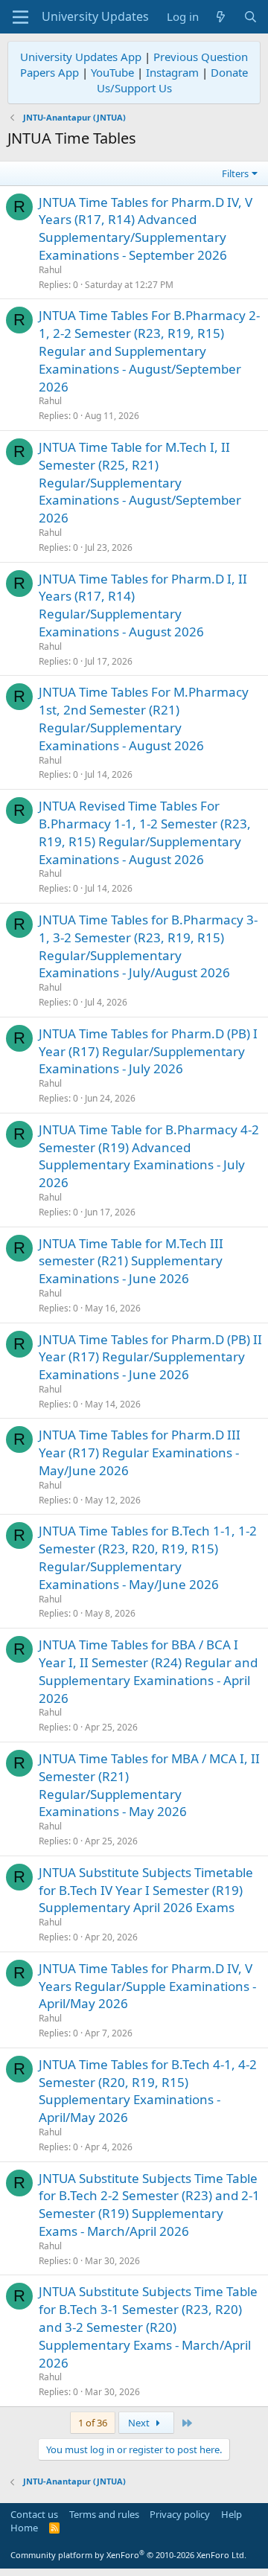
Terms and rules (104, 2514)
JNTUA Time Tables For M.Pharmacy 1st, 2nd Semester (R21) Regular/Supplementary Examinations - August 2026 (144, 718)
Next (140, 2423)
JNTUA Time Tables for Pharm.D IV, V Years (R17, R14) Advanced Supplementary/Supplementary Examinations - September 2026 (146, 228)
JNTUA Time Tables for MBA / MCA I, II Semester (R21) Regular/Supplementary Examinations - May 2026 (149, 1785)
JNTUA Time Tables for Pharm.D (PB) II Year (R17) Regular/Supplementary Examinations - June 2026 (150, 1357)
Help (232, 2514)
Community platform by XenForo (128, 2555)
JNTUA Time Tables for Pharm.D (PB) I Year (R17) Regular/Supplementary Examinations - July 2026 (148, 1051)
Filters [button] (235, 173)
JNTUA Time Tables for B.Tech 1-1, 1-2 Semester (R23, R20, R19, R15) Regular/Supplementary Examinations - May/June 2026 (148, 1557)
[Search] (251, 17)
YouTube (112, 72)
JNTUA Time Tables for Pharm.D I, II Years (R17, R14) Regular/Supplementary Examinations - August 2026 (143, 605)
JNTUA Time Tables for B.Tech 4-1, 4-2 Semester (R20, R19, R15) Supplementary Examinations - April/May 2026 (148, 2091)
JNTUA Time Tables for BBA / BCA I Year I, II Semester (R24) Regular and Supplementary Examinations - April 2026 (148, 1671)
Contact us (34, 2514)
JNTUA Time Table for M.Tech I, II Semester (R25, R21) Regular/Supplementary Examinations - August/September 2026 (140, 482)
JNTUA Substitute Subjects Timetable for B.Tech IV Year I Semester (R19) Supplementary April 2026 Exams (146, 1890)
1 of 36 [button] (93, 2423)
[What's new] (221, 17)
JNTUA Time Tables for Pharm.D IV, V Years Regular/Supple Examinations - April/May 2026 (147, 1986)
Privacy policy (180, 2514)
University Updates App (81, 57)
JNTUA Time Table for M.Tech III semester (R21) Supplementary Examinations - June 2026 (131, 1261)
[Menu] (20, 17)
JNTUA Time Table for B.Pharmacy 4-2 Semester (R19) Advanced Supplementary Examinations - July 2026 (149, 1156)
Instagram (172, 72)
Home (24, 2528)
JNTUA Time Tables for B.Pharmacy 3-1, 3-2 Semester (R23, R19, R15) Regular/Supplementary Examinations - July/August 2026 (148, 946)
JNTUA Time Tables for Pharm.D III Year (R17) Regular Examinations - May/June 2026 (140, 1452)
